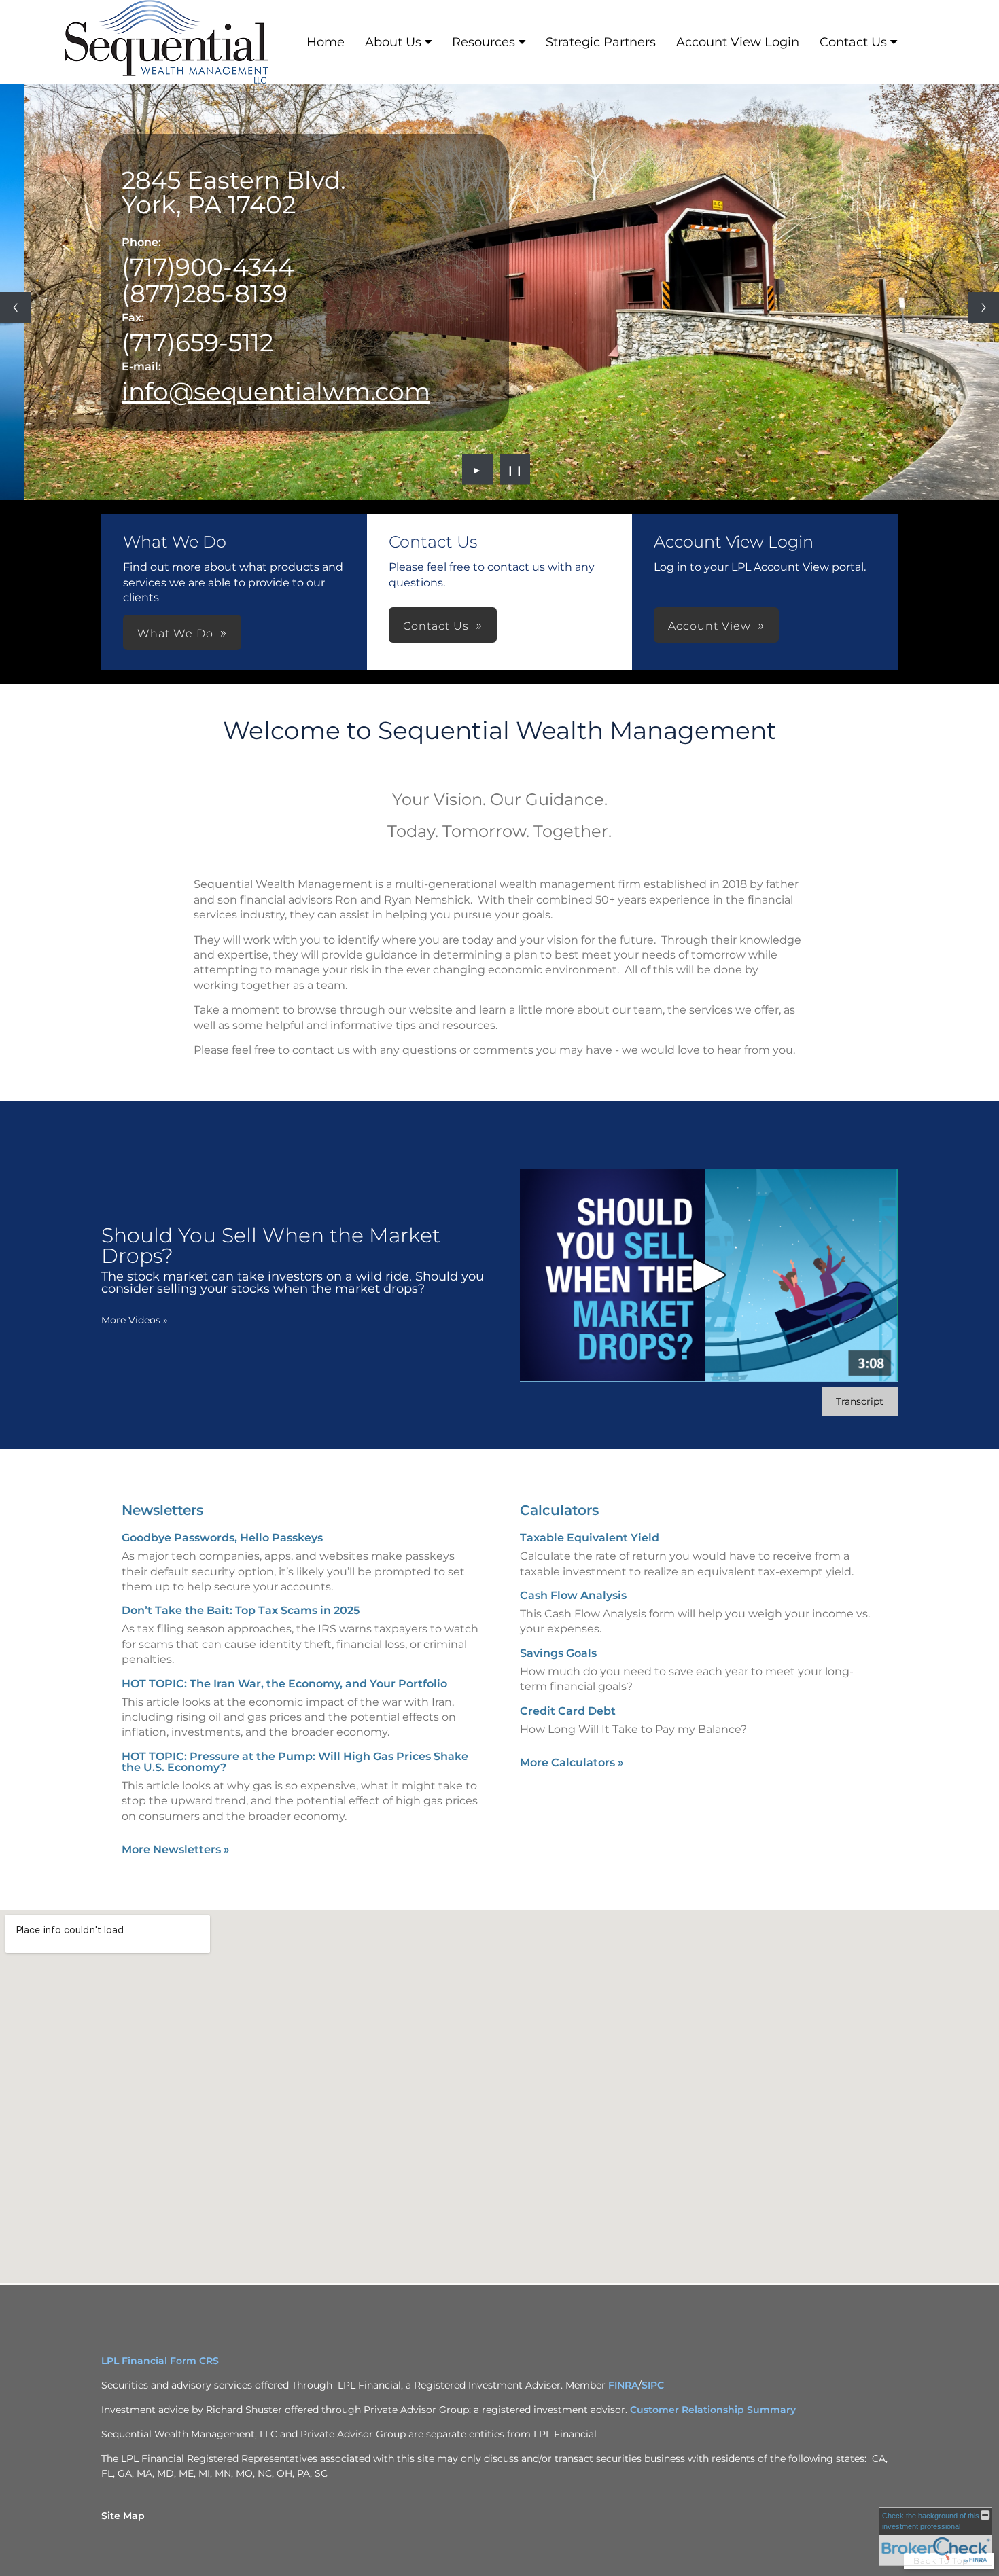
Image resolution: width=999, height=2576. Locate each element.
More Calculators (572, 1763)
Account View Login (738, 42)
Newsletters (162, 1510)
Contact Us (853, 42)
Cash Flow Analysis (573, 1595)
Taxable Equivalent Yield (590, 1538)
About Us (393, 42)
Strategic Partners (601, 42)
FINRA (623, 2385)
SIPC (653, 2385)
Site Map (123, 2516)
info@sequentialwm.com (276, 391)
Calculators (559, 1510)
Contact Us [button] (436, 626)
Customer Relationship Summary (713, 2410)
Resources (484, 42)
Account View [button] (709, 626)
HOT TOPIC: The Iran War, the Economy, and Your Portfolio (284, 1684)
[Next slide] (984, 307)
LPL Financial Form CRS (160, 2361)
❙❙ (515, 469)
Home (326, 42)
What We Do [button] (175, 633)
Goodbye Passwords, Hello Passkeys (222, 1538)
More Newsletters (176, 1849)
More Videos (135, 1320)
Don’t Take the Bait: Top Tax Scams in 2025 (241, 1610)
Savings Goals (558, 1653)
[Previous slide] (15, 307)
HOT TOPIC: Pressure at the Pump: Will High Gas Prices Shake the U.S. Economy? (295, 1762)
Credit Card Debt (568, 1711)
